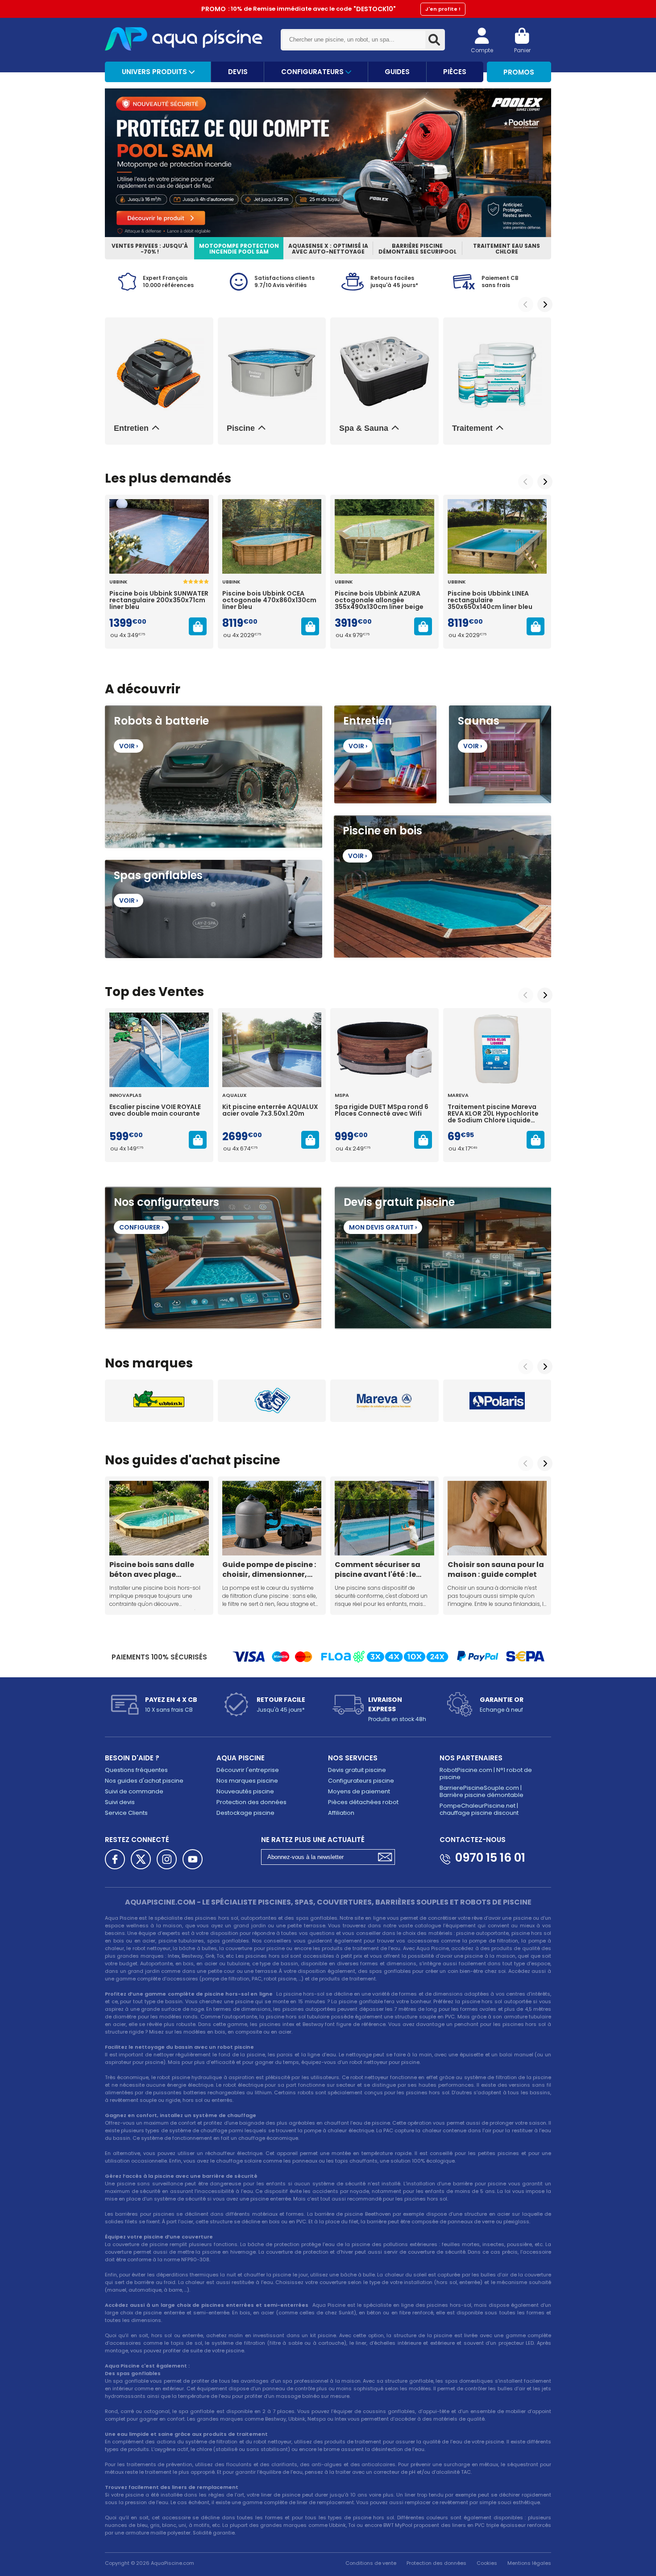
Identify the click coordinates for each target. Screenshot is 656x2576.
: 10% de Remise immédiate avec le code (331, 9)
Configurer (141, 1227)
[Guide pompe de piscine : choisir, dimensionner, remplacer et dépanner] (272, 1518)
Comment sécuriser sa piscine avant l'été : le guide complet (378, 1569)
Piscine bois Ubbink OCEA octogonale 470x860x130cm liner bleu (269, 600)
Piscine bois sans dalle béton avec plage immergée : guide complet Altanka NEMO (153, 1569)
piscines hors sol (216, 1918)
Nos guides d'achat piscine (144, 1781)
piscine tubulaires (181, 1941)
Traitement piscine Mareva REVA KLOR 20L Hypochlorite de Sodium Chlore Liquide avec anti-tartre (493, 1114)
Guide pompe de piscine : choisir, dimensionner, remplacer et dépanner (269, 1569)
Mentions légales (529, 2563)
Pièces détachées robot (363, 1802)
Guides (397, 72)
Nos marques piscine (247, 1781)
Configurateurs (313, 72)
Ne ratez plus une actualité (313, 1840)
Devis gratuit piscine (357, 1770)
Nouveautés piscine (245, 1791)
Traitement (472, 428)
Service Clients (126, 1813)
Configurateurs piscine (361, 1781)
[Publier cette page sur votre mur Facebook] (115, 1859)
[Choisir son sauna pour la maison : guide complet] (497, 1518)
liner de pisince (281, 2495)
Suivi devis (120, 1802)
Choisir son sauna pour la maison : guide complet (496, 1569)
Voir (129, 746)
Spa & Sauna (364, 428)
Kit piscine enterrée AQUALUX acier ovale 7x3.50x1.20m (270, 1111)
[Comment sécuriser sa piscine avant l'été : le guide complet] (384, 1518)
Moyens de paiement (359, 1791)
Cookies (487, 2563)
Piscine (241, 428)
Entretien (131, 428)
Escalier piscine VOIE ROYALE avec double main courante (155, 1111)
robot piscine (174, 2077)
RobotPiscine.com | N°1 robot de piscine (486, 1774)
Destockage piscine (245, 1813)
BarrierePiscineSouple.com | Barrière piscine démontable (482, 1791)
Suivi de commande (134, 1791)
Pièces (455, 72)
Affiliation (341, 1813)
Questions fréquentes (136, 1770)
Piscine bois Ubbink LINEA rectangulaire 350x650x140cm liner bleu (490, 600)
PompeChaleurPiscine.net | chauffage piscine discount (479, 1809)
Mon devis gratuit (383, 1227)
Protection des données (251, 1802)
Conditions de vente (371, 2563)
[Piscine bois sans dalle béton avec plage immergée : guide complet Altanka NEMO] (159, 1518)
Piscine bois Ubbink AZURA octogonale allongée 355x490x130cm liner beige (379, 600)
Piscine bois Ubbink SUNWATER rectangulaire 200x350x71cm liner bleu (159, 600)
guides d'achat (181, 1460)
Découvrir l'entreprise (248, 1770)
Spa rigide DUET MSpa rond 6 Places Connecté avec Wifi (382, 1111)
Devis (238, 72)
